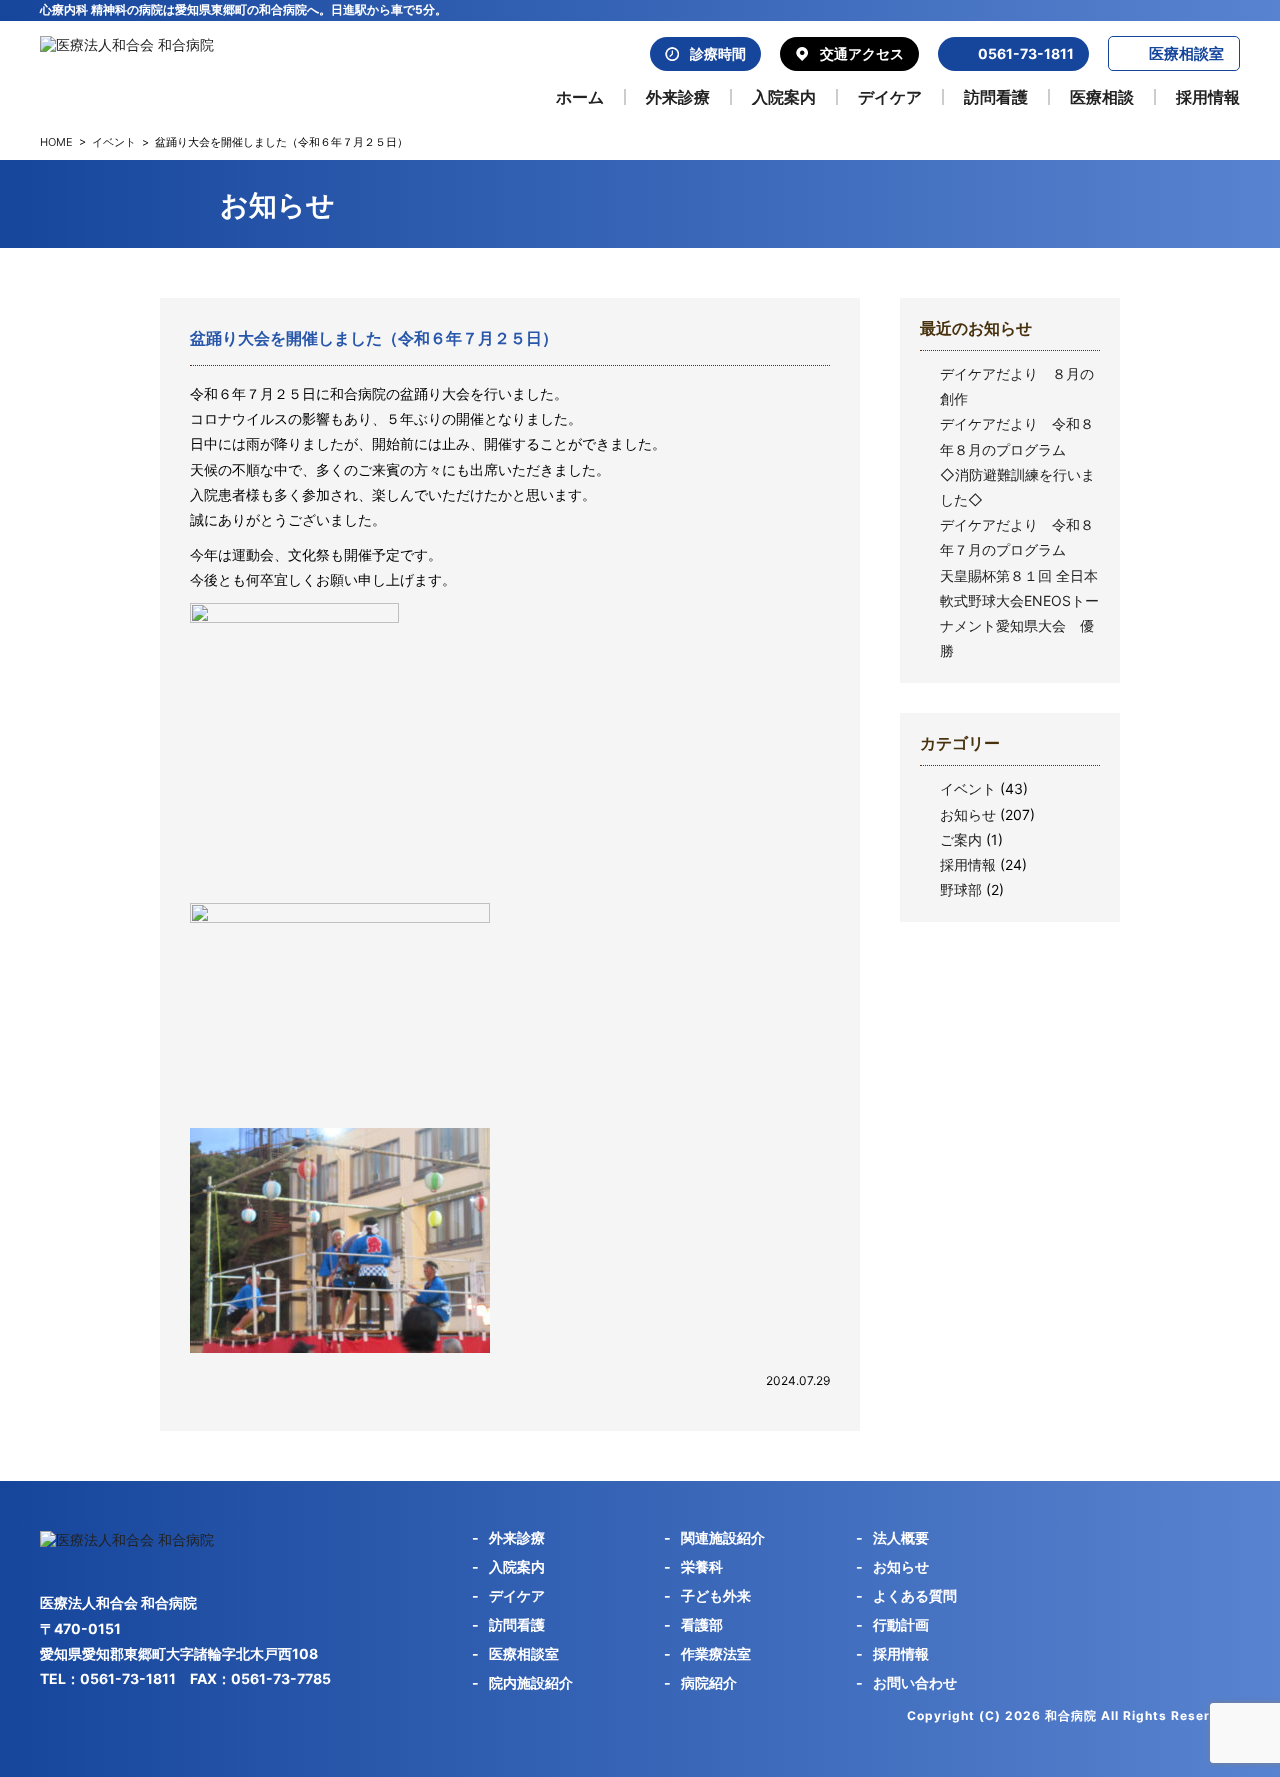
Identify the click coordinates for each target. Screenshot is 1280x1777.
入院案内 (784, 97)
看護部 (702, 1624)
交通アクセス (862, 53)
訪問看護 (996, 97)
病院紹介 (709, 1682)
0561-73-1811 (1026, 53)
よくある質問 (915, 1595)
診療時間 (718, 53)
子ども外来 (716, 1595)
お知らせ (968, 814)
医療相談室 (1186, 53)
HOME (56, 142)
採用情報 (1208, 97)
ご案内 (961, 839)
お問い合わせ (915, 1682)
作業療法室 (716, 1653)
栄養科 (702, 1566)
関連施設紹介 (723, 1537)
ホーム (580, 97)
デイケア (890, 97)
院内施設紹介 (531, 1682)
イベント (114, 142)
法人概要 (901, 1537)
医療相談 (1102, 97)
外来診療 (678, 97)
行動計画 (901, 1624)
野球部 (961, 889)
